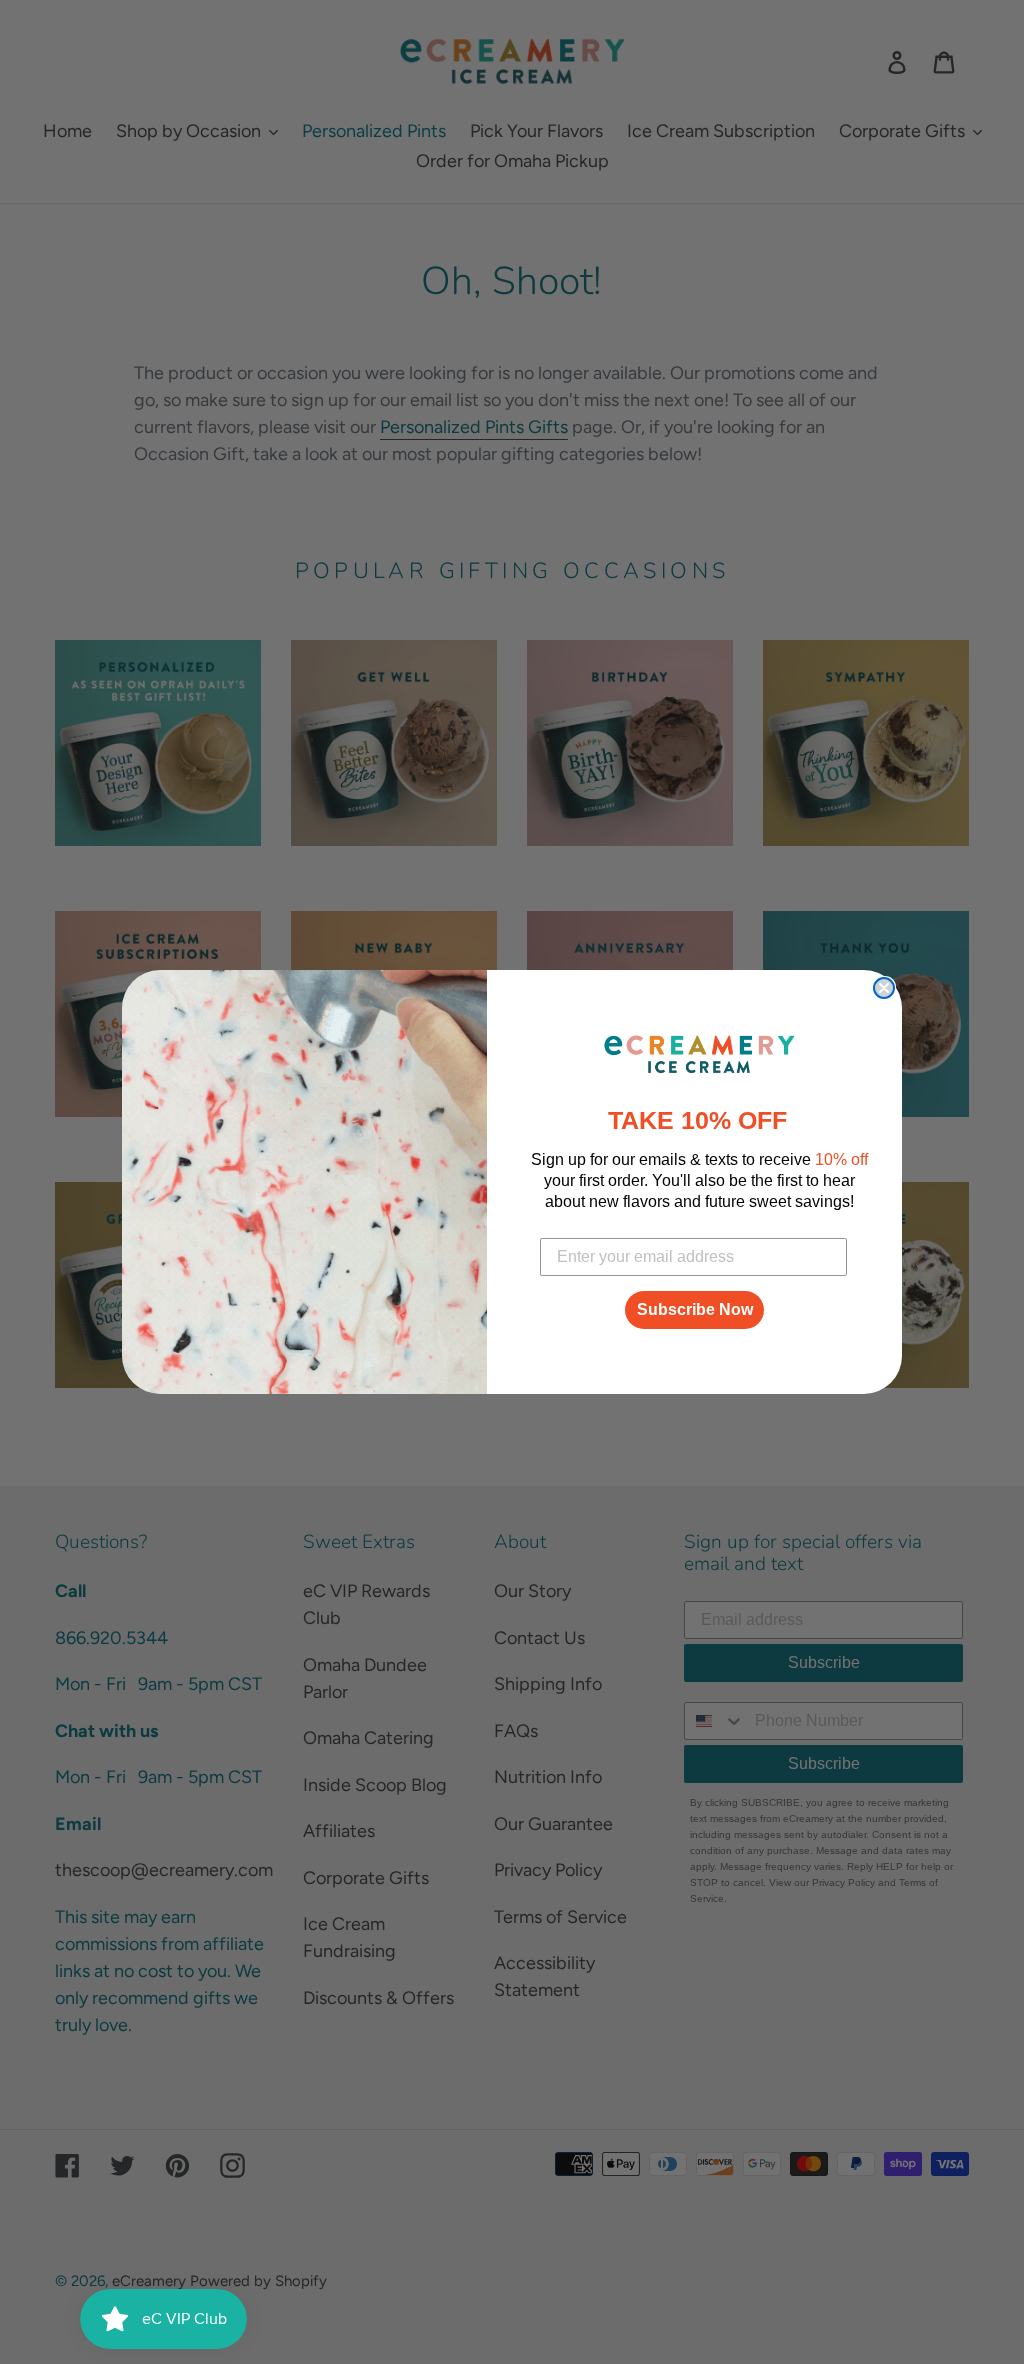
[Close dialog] (884, 988)
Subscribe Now (695, 1309)
